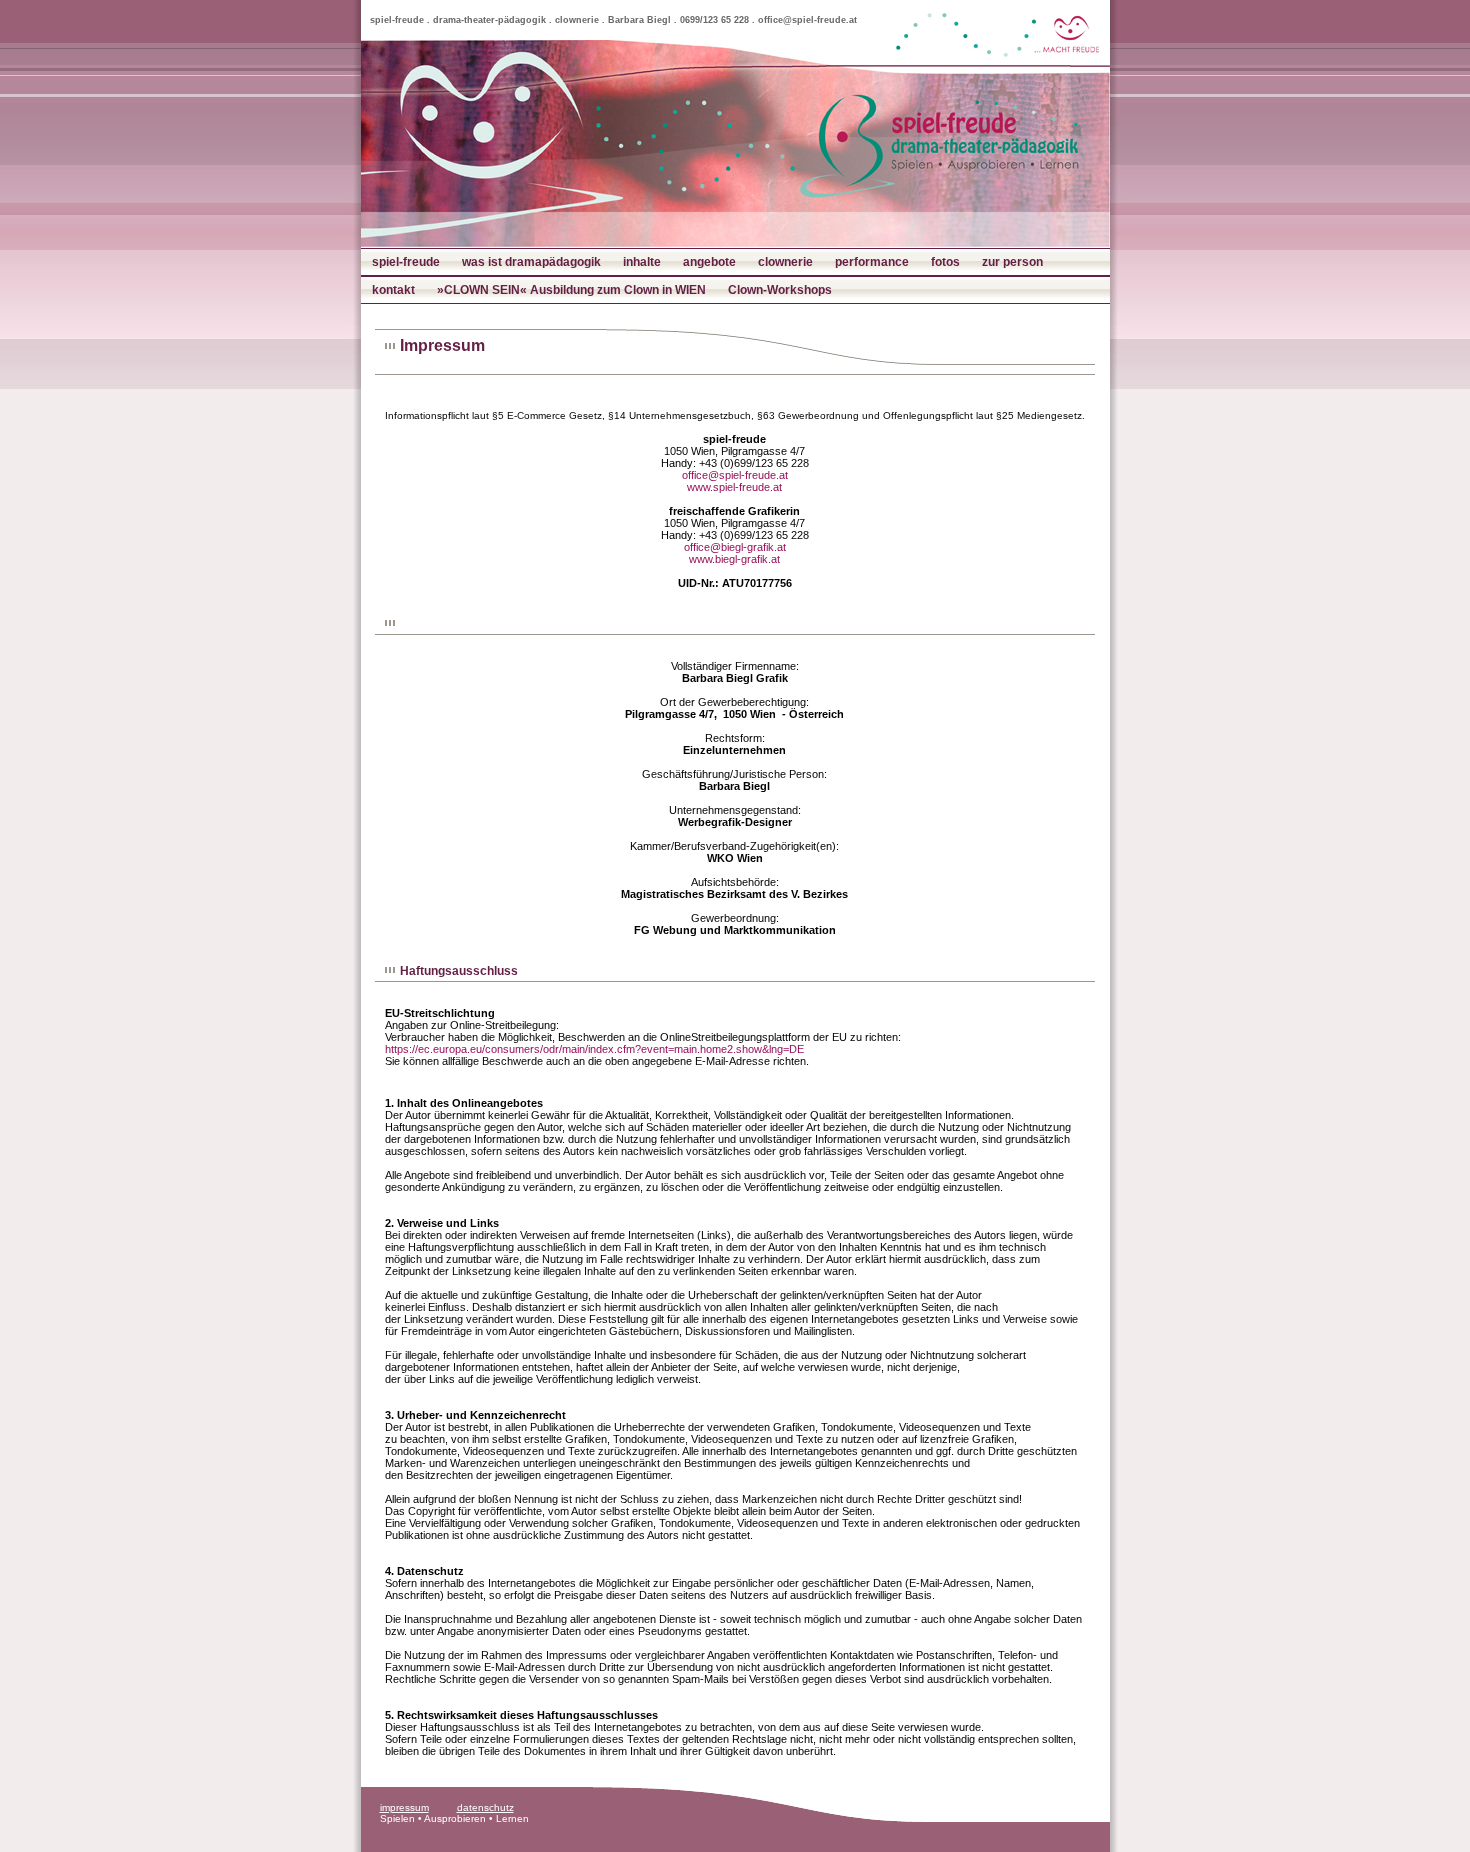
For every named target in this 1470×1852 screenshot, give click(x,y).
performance (872, 262)
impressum (404, 1807)
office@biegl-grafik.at (735, 547)
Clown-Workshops (780, 290)
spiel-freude (406, 262)
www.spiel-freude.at (734, 487)
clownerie (785, 262)
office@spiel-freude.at (735, 475)
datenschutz (485, 1807)
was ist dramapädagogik (531, 262)
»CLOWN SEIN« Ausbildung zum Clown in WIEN (571, 290)
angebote (709, 262)
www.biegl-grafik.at (734, 559)
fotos (945, 262)
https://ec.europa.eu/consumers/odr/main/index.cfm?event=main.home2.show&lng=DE (594, 1049)
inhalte (642, 262)
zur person (1012, 262)
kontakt (393, 290)
